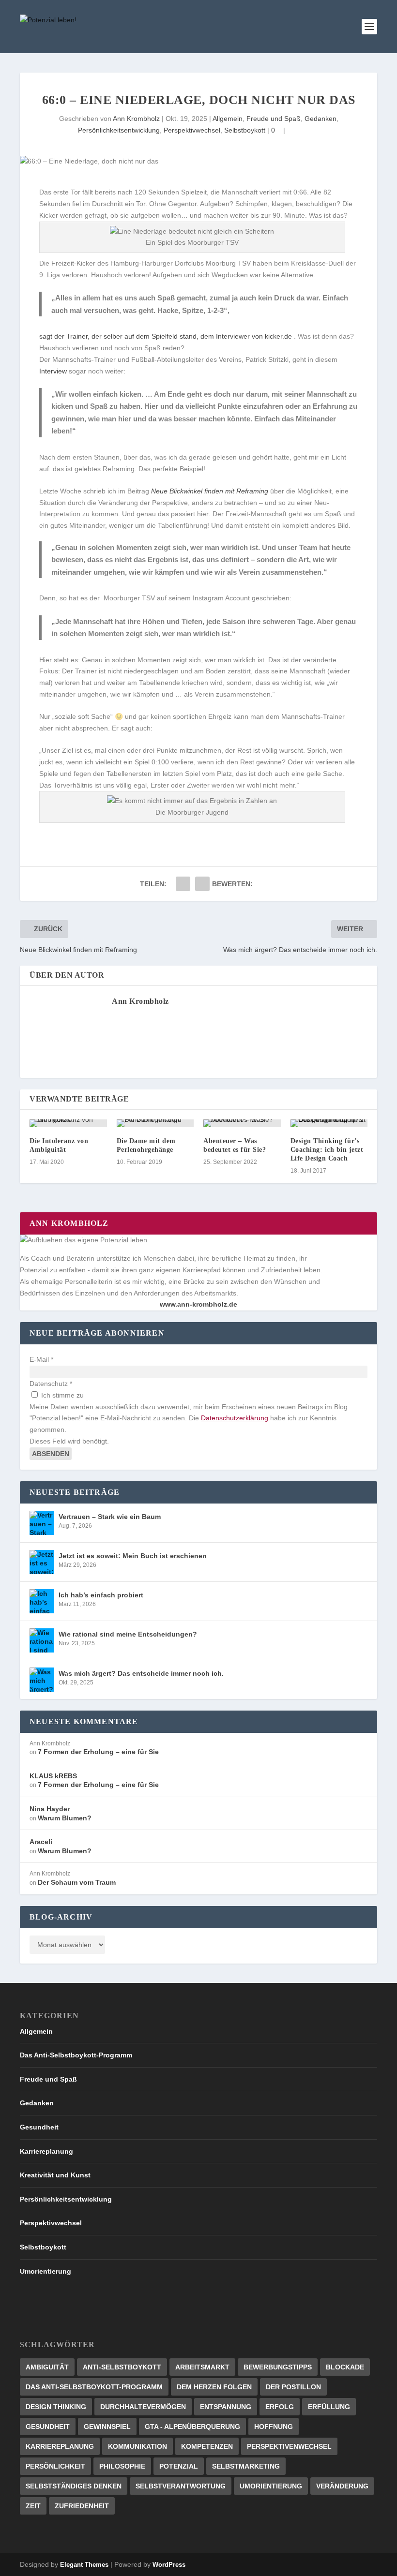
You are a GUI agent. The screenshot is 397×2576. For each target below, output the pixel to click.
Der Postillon (293, 2387)
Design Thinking (56, 2407)
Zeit (33, 2506)
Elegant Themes (84, 2565)
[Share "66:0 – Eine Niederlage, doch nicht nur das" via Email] (183, 884)
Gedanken (321, 119)
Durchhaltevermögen (143, 2407)
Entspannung (226, 2407)
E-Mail (41, 1359)
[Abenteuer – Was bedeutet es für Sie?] (242, 1123)
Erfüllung (329, 2407)
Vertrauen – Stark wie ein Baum (110, 1517)
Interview (53, 371)
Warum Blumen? (65, 1818)
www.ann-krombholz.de (198, 1304)
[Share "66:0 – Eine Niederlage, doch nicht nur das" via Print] (202, 884)
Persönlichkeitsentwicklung (119, 130)
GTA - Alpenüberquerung (192, 2427)
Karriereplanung (46, 2151)
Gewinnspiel (107, 2427)
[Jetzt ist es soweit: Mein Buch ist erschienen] (42, 1562)
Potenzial (179, 2466)
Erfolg (280, 2407)
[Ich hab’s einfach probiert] (42, 1601)
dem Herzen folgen (214, 2387)
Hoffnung (274, 2427)
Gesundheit (39, 2127)
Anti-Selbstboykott (122, 2367)
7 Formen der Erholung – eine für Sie (98, 1752)
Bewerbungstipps (278, 2367)
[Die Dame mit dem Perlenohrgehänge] (155, 1123)
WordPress (169, 2565)
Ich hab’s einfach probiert (101, 1595)
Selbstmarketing (246, 2466)
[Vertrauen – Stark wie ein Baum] (42, 1523)
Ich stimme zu (61, 1395)
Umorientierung (46, 2271)
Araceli (41, 1842)
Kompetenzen (207, 2446)
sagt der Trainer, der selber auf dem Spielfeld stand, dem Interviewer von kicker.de (166, 336)
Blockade (345, 2367)
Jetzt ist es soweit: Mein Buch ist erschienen (133, 1556)
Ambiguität (47, 2367)
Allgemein (228, 119)
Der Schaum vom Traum (77, 1882)
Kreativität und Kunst (55, 2175)
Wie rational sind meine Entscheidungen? (128, 1634)
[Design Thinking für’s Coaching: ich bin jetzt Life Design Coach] (329, 1123)
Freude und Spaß (274, 119)
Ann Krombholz (136, 119)
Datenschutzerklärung (235, 1418)
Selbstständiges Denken (74, 2486)
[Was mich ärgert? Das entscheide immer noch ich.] (42, 1680)
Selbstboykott (245, 130)
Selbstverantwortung (181, 2486)
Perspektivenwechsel (289, 2446)
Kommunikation (137, 2446)
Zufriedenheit (82, 2506)
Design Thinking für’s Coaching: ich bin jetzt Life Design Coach (327, 1150)
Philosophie (122, 2466)
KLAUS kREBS (53, 1776)
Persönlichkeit (55, 2466)
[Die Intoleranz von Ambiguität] (68, 1123)
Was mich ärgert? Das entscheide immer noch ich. (141, 1673)
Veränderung (342, 2486)
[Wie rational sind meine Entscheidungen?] (42, 1640)
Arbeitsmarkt (202, 2367)
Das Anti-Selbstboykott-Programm (76, 2055)
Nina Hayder (50, 1809)
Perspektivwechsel (192, 130)
